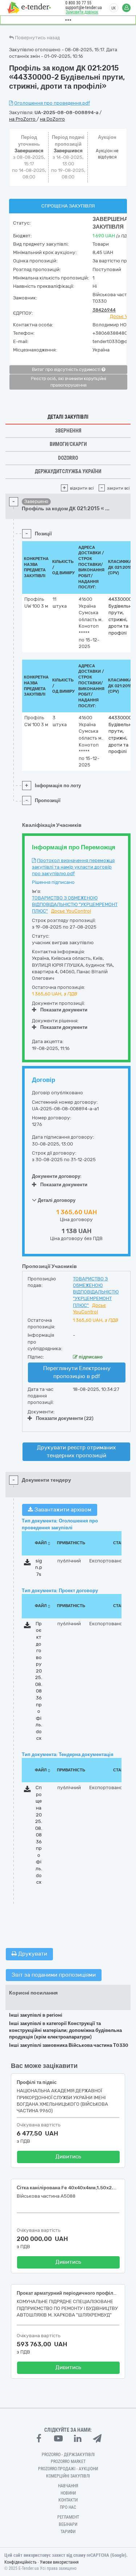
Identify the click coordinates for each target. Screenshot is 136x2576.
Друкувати (32, 1954)
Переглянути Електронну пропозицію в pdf (77, 1372)
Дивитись (68, 2157)
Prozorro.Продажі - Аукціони (68, 2469)
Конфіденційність (20, 2562)
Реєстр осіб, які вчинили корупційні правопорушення (69, 382)
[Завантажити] (27, 1564)
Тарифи (68, 2532)
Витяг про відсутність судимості (67, 370)
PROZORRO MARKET (68, 2462)
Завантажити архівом (62, 1510)
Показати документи (64, 1010)
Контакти (68, 2500)
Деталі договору (56, 1200)
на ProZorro (23, 119)
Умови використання (59, 2562)
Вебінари (68, 2524)
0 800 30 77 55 (78, 3)
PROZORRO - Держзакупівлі (68, 2455)
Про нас (68, 2507)
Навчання (68, 2486)
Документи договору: (57, 1176)
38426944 (104, 310)
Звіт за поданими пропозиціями (54, 1975)
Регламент (68, 2517)
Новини (68, 2493)
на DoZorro (52, 119)
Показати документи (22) (65, 1418)
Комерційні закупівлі (68, 2476)
